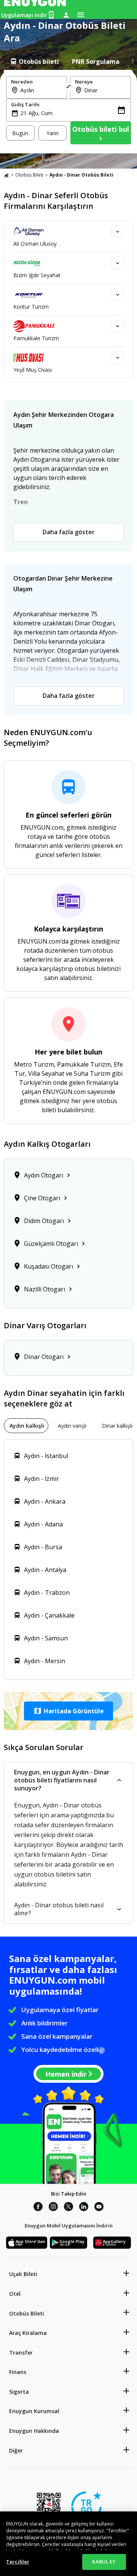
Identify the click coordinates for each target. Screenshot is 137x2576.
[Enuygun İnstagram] (53, 2208)
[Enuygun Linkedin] (84, 2208)
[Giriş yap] (66, 15)
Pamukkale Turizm (36, 338)
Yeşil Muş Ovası (33, 370)
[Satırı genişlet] (118, 232)
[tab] (34, 62)
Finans (18, 2372)
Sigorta (19, 2392)
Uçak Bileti (23, 2274)
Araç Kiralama (28, 2333)
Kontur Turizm (31, 307)
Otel (15, 2294)
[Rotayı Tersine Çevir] (68, 87)
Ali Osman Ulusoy (35, 244)
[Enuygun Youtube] (99, 2208)
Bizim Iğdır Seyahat (37, 275)
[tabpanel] (68, 112)
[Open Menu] (81, 15)
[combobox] (41, 90)
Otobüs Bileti (29, 175)
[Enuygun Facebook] (38, 2208)
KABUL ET (104, 2562)
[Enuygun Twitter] (68, 2208)
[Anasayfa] (6, 175)
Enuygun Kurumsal (34, 2411)
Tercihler (18, 2562)
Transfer (21, 2353)
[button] (68, 1711)
